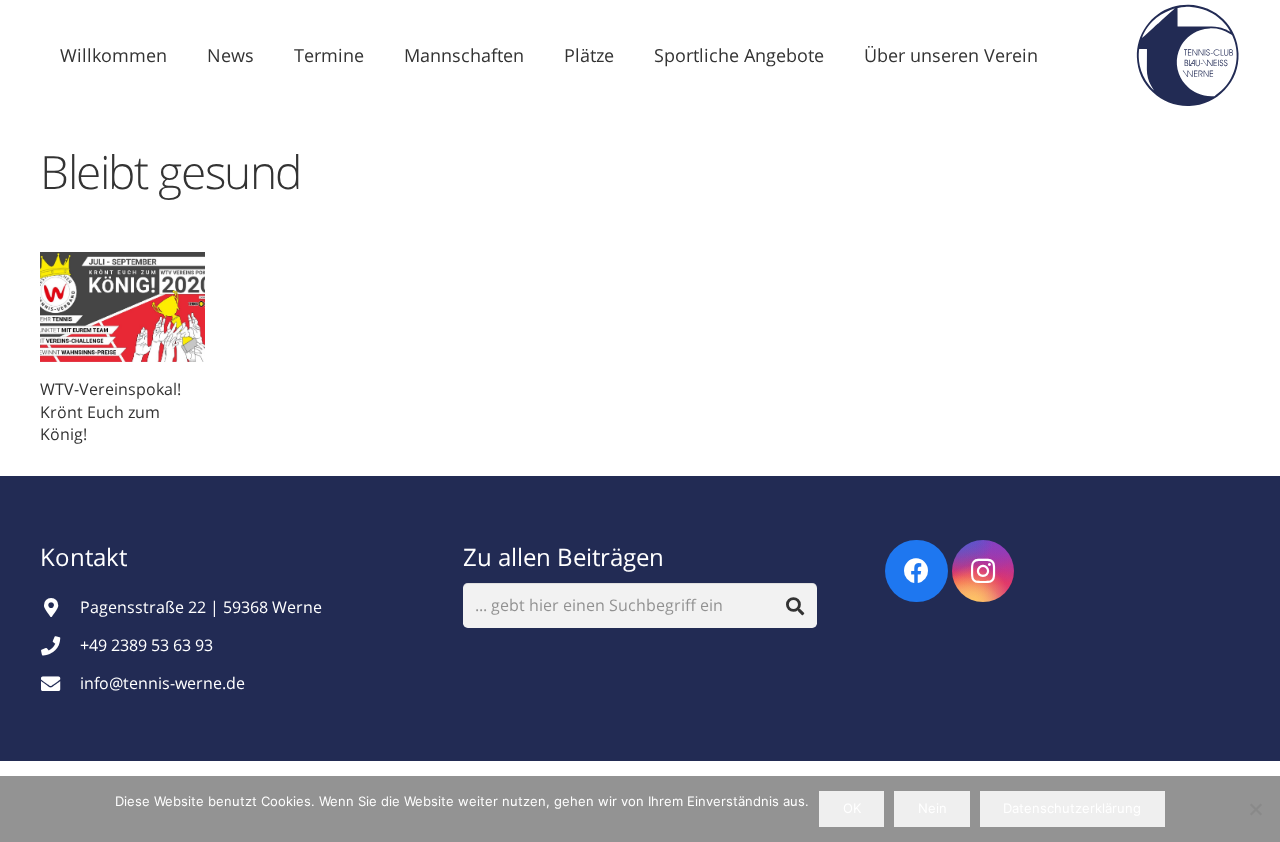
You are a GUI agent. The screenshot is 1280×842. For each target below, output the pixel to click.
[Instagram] (983, 571)
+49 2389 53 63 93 (146, 645)
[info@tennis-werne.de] (60, 683)
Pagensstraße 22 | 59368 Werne (201, 607)
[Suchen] (795, 605)
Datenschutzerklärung (1072, 808)
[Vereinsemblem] (1187, 55)
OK (852, 808)
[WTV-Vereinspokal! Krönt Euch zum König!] (122, 307)
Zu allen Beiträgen (563, 556)
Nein (932, 808)
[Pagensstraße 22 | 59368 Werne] (60, 607)
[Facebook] (916, 571)
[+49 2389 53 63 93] (60, 645)
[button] (270, 55)
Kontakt (86, 556)
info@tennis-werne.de (162, 683)
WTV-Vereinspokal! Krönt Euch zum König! (110, 411)
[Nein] (1255, 809)
